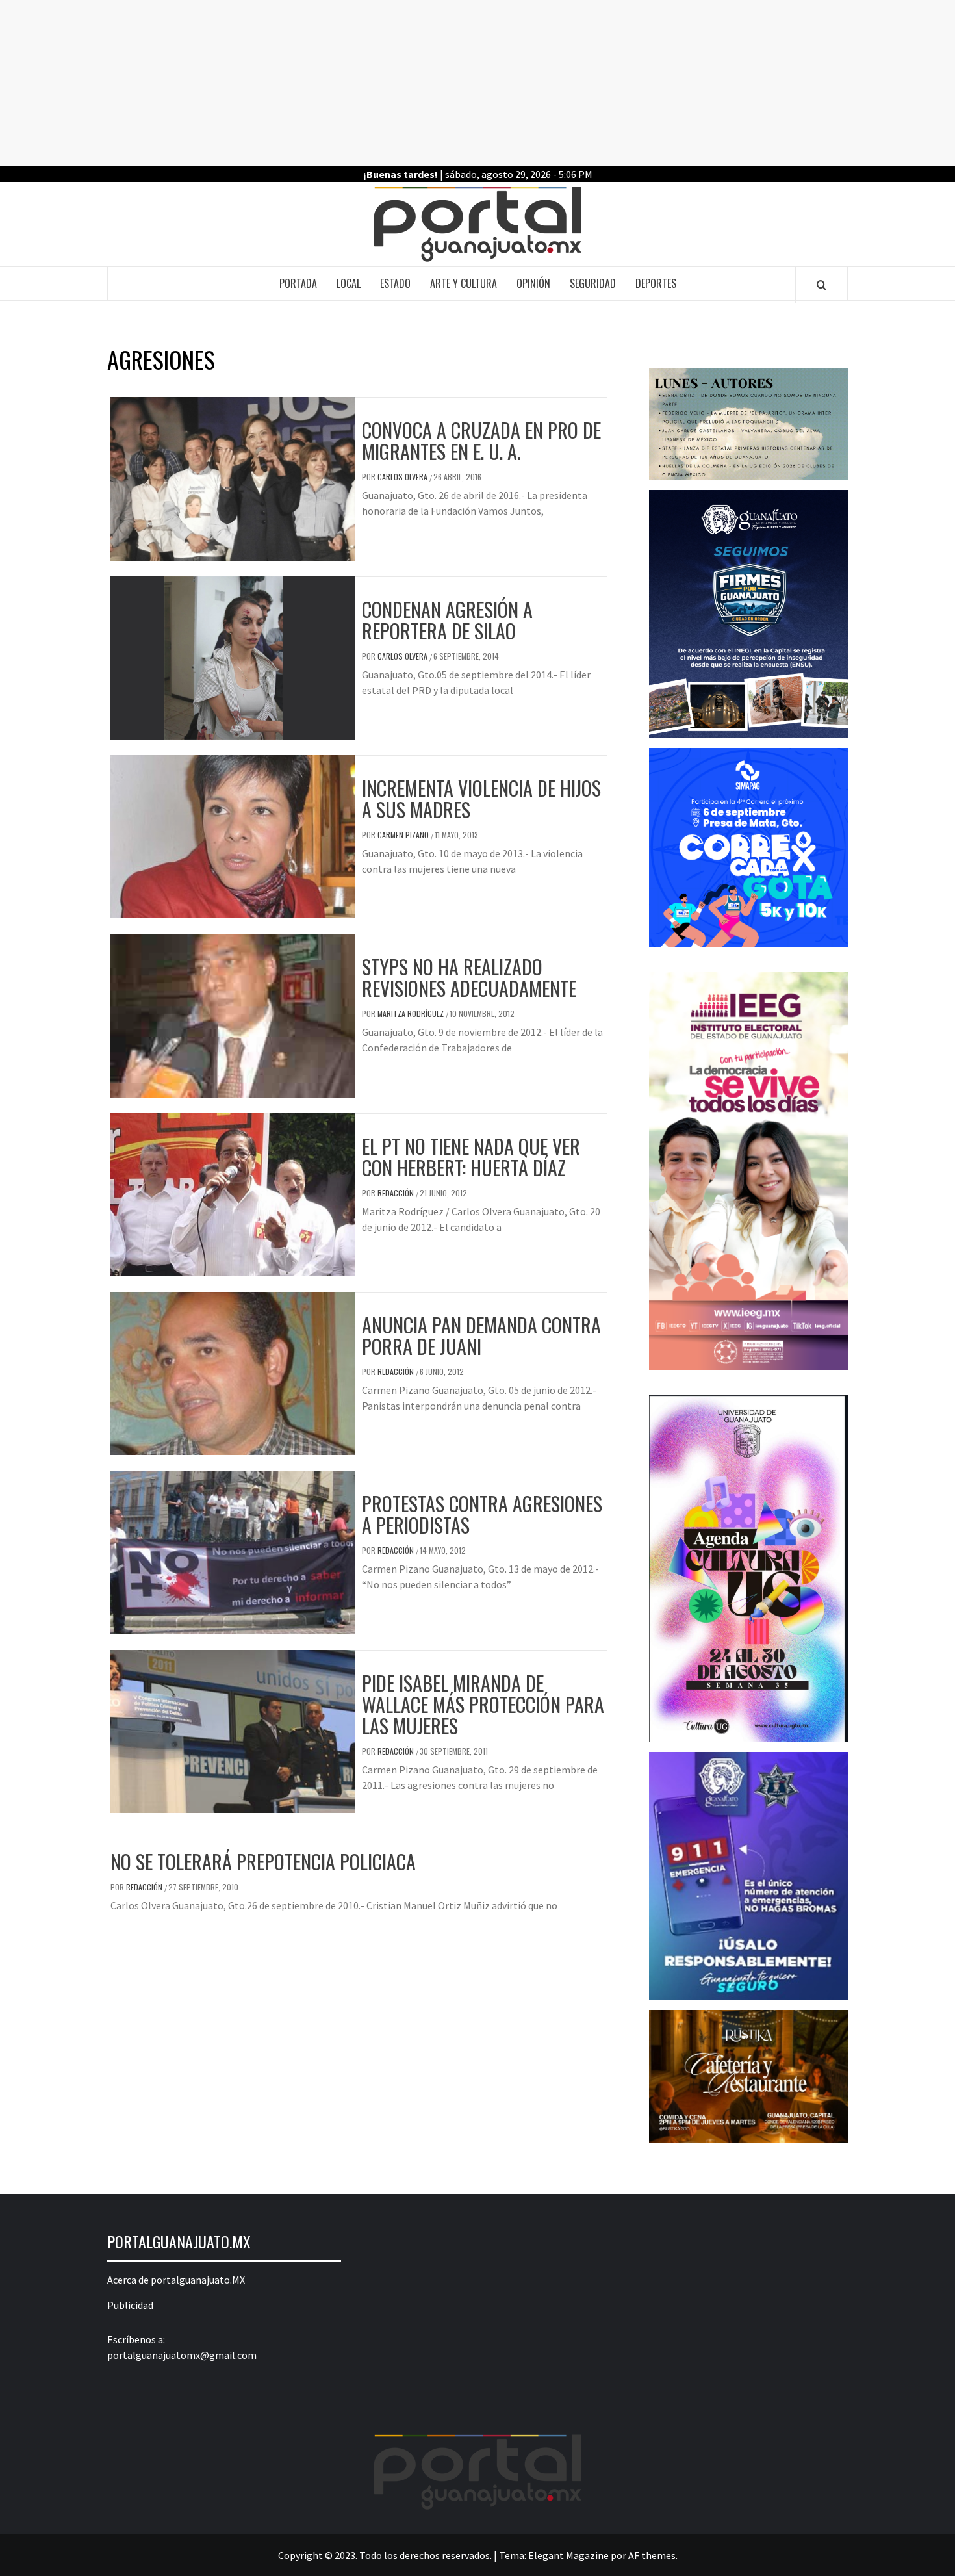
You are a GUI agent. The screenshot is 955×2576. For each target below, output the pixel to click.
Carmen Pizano (404, 835)
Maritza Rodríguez (412, 1013)
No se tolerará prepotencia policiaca (263, 1861)
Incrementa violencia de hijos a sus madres (481, 799)
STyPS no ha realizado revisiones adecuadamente (469, 977)
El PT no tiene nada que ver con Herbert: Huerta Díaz (471, 1157)
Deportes (656, 283)
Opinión (533, 283)
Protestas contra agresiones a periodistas (482, 1514)
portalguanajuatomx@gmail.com (182, 2355)
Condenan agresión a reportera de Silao (447, 620)
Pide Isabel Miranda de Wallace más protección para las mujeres (483, 1704)
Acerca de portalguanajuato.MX (176, 2280)
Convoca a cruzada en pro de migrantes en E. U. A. (481, 441)
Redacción (397, 1193)
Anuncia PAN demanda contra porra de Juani (481, 1335)
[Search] (821, 285)
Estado (395, 283)
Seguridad (593, 283)
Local (349, 283)
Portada (298, 283)
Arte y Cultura (464, 283)
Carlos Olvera (403, 477)
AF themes (652, 2555)
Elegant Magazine (568, 2555)
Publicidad (130, 2305)
